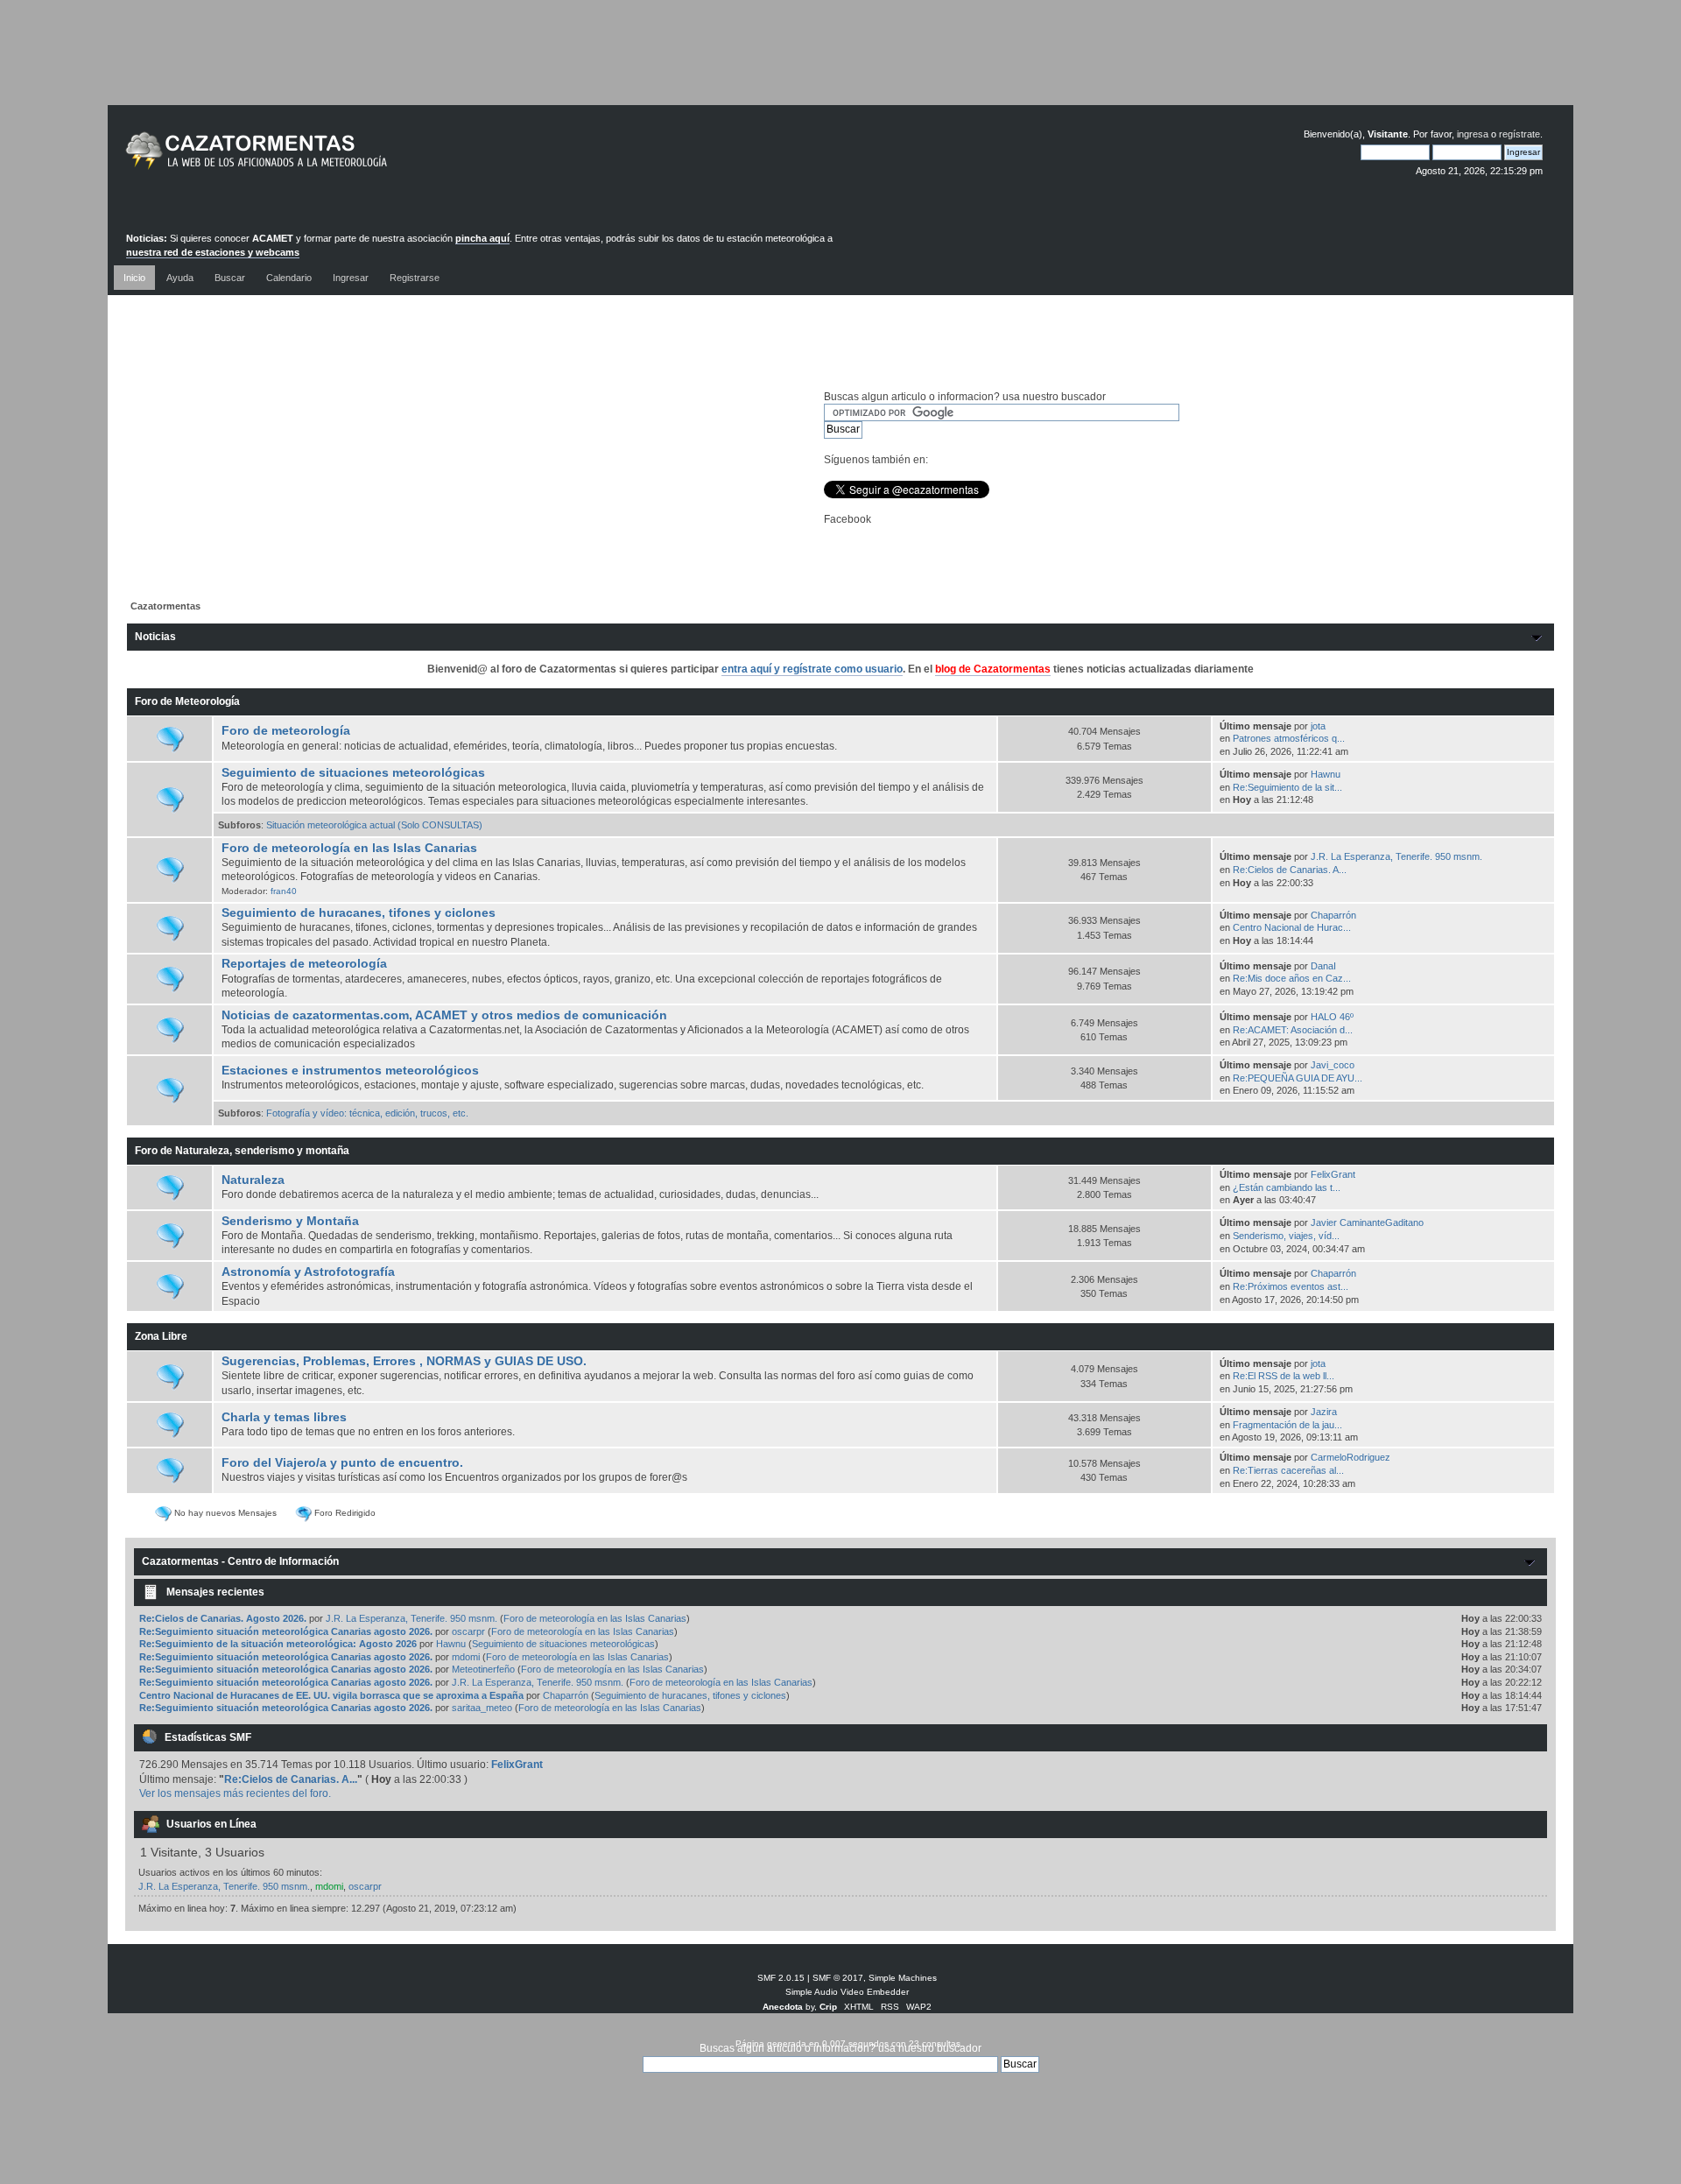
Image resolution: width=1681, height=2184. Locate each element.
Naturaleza (253, 1180)
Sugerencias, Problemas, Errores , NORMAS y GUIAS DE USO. (404, 1361)
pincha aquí (482, 238)
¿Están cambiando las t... (1287, 1187)
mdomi (466, 1657)
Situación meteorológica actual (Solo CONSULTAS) (374, 825)
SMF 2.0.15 (781, 1978)
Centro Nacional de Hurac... (1292, 927)
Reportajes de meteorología (304, 964)
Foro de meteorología (286, 731)
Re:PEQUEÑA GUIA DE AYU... (1298, 1078)
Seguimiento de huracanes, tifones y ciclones (359, 913)
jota (1318, 726)
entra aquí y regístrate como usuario (812, 669)
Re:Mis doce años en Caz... (1292, 978)
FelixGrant (1333, 1174)
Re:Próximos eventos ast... (1291, 1286)
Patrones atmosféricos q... (1289, 738)
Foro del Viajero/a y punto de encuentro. (342, 1463)
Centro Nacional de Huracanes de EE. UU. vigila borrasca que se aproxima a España (331, 1695)
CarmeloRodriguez (1350, 1457)
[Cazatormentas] (322, 158)
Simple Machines (903, 1978)
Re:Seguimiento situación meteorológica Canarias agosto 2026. (286, 1631)
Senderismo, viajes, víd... (1286, 1236)
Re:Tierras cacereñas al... (1288, 1470)
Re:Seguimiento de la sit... (1287, 787)
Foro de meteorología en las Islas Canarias (349, 848)
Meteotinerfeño (483, 1669)
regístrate (1519, 134)
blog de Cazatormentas (993, 669)
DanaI (1323, 966)
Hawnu (1326, 774)
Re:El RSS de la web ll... (1284, 1376)
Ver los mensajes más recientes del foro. (235, 1793)
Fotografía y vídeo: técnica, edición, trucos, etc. (367, 1113)
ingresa (1473, 134)
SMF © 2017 (838, 1978)
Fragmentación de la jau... (1287, 1425)
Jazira (1324, 1412)
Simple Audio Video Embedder (847, 1992)
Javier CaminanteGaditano (1367, 1222)
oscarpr (468, 1631)
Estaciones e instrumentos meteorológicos (350, 1071)
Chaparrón (1333, 915)
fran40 (284, 891)
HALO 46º (1332, 1017)
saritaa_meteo (482, 1708)
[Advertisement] (840, 66)
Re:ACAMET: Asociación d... (1293, 1030)
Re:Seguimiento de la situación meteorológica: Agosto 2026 (278, 1644)
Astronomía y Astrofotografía (308, 1272)
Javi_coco (1333, 1065)
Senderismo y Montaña (290, 1221)
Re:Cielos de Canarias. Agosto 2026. (223, 1618)
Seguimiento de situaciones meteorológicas (353, 773)
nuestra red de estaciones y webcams (213, 252)
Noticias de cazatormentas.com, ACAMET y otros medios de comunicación (444, 1015)
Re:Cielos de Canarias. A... (1290, 870)
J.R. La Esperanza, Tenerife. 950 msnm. (1396, 856)
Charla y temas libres (284, 1417)
